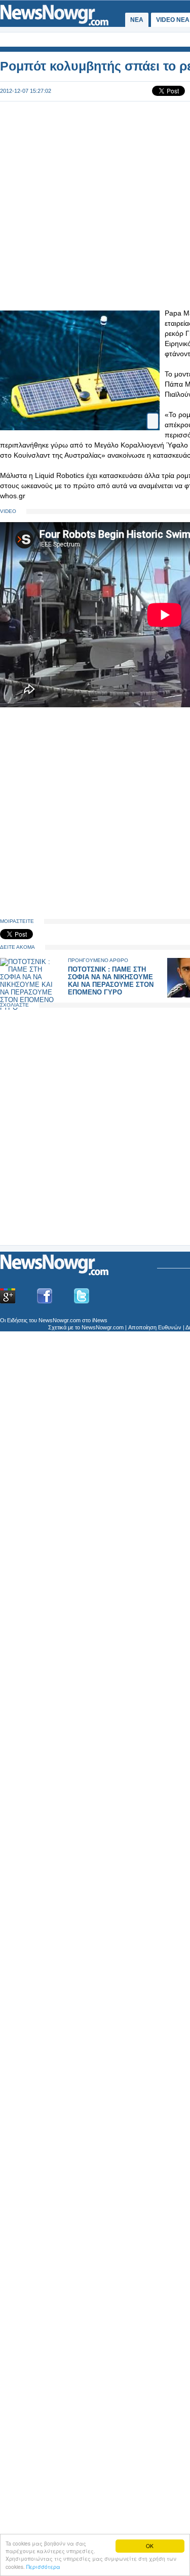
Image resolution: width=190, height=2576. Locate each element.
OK (150, 2546)
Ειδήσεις (17, 1320)
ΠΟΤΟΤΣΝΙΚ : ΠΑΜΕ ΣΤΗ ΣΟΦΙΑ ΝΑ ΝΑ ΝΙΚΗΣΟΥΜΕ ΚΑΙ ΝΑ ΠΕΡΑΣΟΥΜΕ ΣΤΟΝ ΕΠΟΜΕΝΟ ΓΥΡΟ (111, 981)
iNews (100, 1320)
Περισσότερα (43, 2567)
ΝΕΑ (137, 20)
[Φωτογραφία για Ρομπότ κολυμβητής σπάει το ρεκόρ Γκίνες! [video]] (153, 417)
